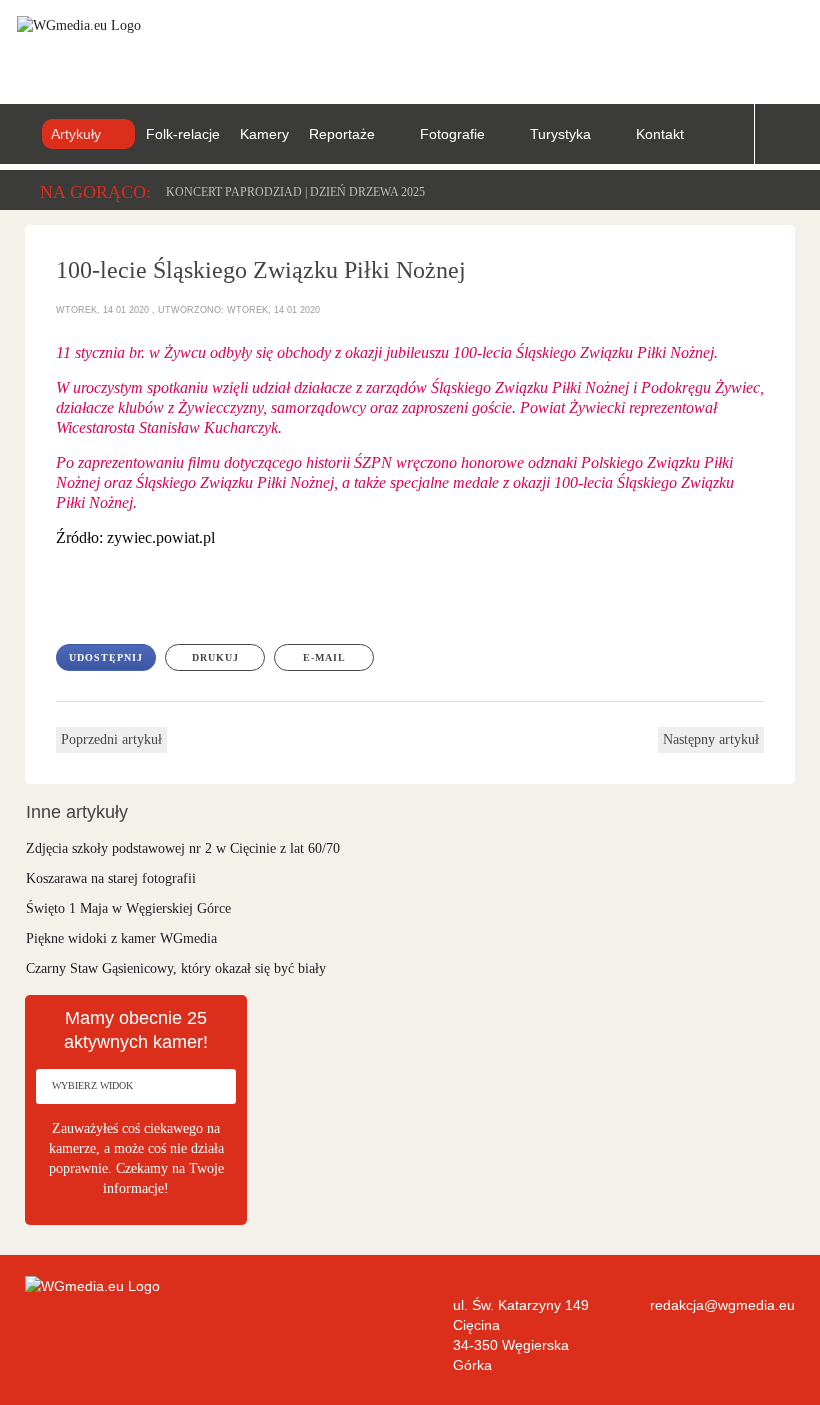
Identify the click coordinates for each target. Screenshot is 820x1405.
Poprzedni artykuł (111, 739)
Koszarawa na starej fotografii (111, 878)
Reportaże (342, 134)
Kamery (264, 134)
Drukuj (215, 657)
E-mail (324, 657)
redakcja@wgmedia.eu (722, 1305)
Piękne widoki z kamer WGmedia (121, 938)
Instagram (815, 41)
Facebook (691, 41)
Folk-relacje (183, 134)
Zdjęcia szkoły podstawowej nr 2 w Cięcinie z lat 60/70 (183, 848)
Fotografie (452, 134)
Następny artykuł (711, 739)
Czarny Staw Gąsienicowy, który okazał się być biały (176, 968)
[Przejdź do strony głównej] (70, 24)
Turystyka (560, 134)
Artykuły (76, 134)
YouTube (753, 41)
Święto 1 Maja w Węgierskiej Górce (128, 908)
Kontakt (660, 134)
